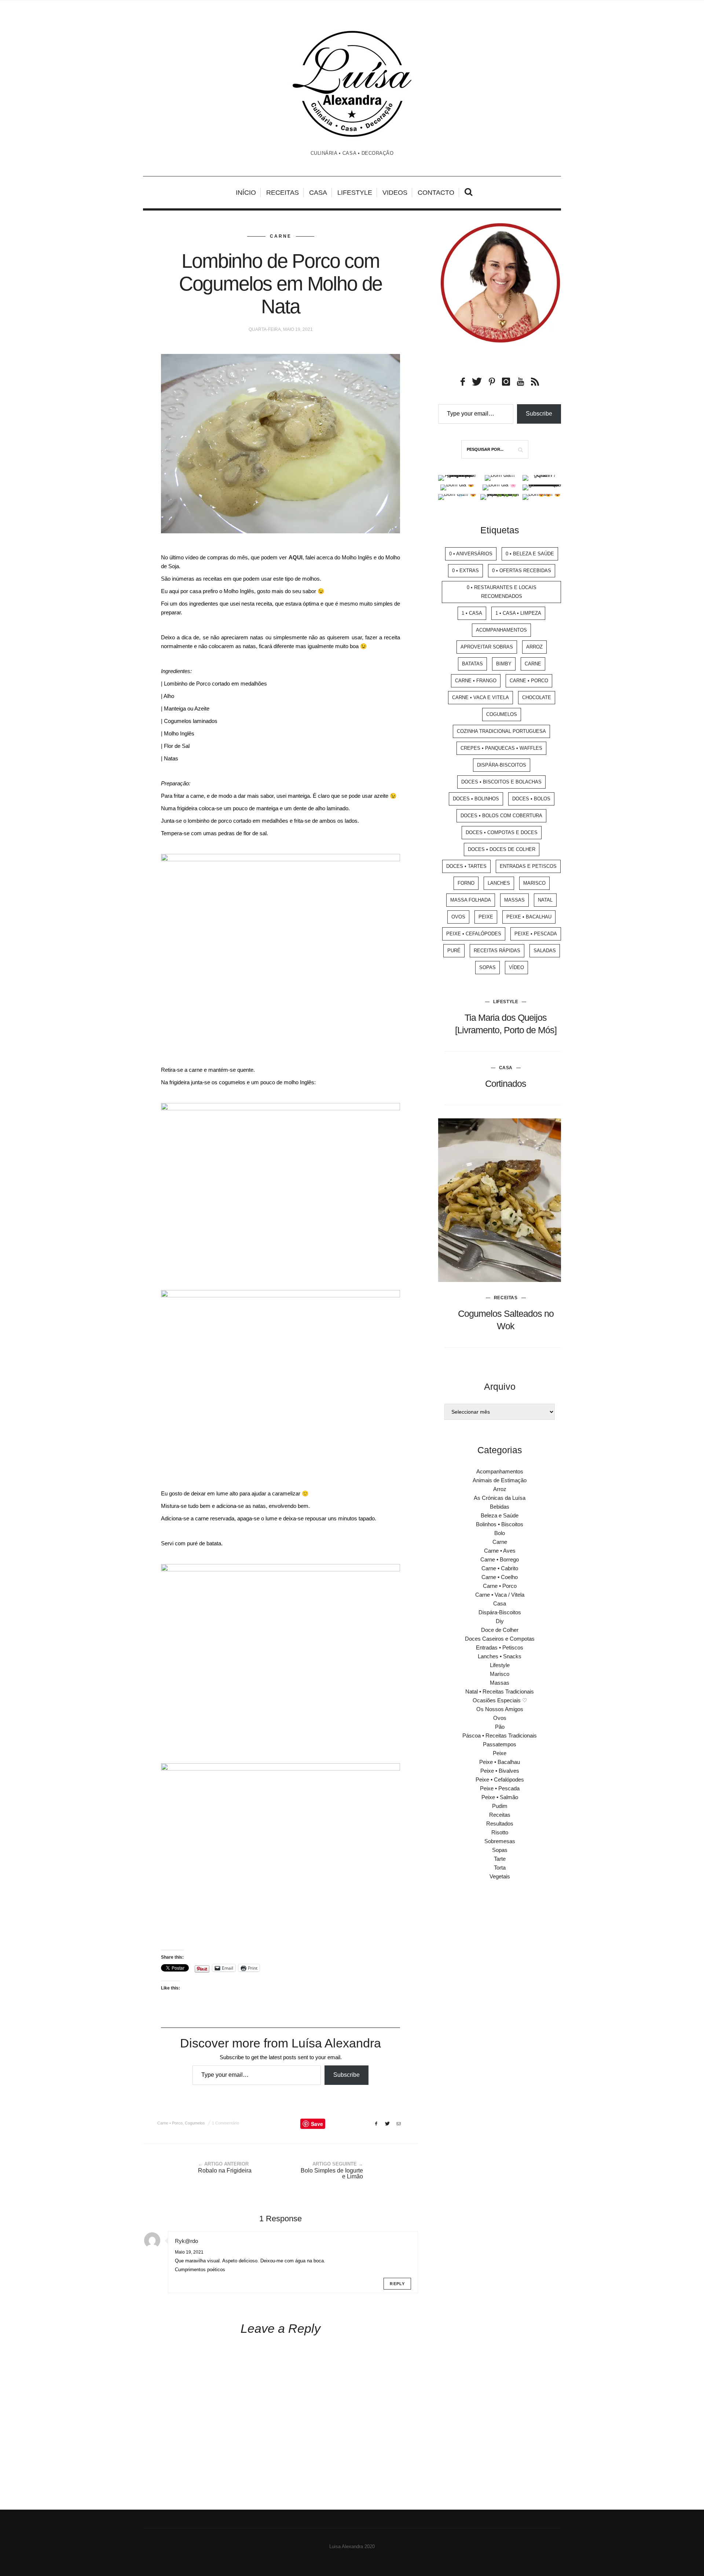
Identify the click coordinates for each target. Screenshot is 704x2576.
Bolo (500, 1533)
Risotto (500, 1832)
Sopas (487, 967)
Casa (318, 193)
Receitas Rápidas (497, 951)
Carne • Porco (170, 2123)
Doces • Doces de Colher (502, 849)
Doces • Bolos (531, 799)
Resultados (500, 1824)
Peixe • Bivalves (500, 1771)
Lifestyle (355, 193)
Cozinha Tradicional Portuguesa (501, 731)
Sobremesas (500, 1841)
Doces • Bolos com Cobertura (501, 816)
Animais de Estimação (500, 1480)
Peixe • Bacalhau (529, 917)
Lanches (499, 883)
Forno (466, 883)
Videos (395, 193)
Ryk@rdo (186, 2241)
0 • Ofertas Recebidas (522, 571)
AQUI (296, 557)
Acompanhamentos (501, 630)
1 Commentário (225, 2123)
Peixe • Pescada (536, 934)
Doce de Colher (500, 1630)
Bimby (504, 664)
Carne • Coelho (500, 1577)
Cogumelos (195, 2123)
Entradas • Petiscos (500, 1647)
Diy (500, 1621)
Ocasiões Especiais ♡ (500, 1700)
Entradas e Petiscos (528, 866)
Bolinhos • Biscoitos (500, 1524)
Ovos (458, 917)
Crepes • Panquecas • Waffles (501, 748)
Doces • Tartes (466, 866)
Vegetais (500, 1876)
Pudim (500, 1806)
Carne (281, 236)
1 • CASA (472, 613)
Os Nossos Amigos (500, 1709)
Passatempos (500, 1744)
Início (246, 193)
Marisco (534, 883)
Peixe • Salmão (500, 1797)
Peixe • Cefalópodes (474, 934)
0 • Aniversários (471, 554)
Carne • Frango (476, 681)
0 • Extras (465, 571)
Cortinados (506, 1084)
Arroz (534, 647)
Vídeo (516, 967)
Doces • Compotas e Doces (502, 832)
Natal (545, 900)
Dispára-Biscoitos (502, 765)
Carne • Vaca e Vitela (481, 697)
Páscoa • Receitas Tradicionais (500, 1735)
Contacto (436, 193)
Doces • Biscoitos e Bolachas (501, 782)
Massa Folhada (471, 900)
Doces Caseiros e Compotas (500, 1639)
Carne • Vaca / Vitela (500, 1595)
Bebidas (500, 1507)
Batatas (472, 664)
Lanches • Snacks (500, 1656)
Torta (500, 1868)
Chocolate (537, 697)
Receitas (283, 193)
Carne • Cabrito (500, 1568)
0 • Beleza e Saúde (530, 554)
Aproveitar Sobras (487, 647)
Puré (454, 951)
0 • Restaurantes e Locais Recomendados (502, 592)
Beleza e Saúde (500, 1515)
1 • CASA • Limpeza (518, 613)
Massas (514, 900)
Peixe (486, 917)
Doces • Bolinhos (476, 799)
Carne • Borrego (500, 1559)
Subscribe (346, 2075)
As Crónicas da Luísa (500, 1498)
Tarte (500, 1859)
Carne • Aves (500, 1551)
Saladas (545, 951)
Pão (500, 1727)
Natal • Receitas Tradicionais (500, 1691)
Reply (397, 2284)
